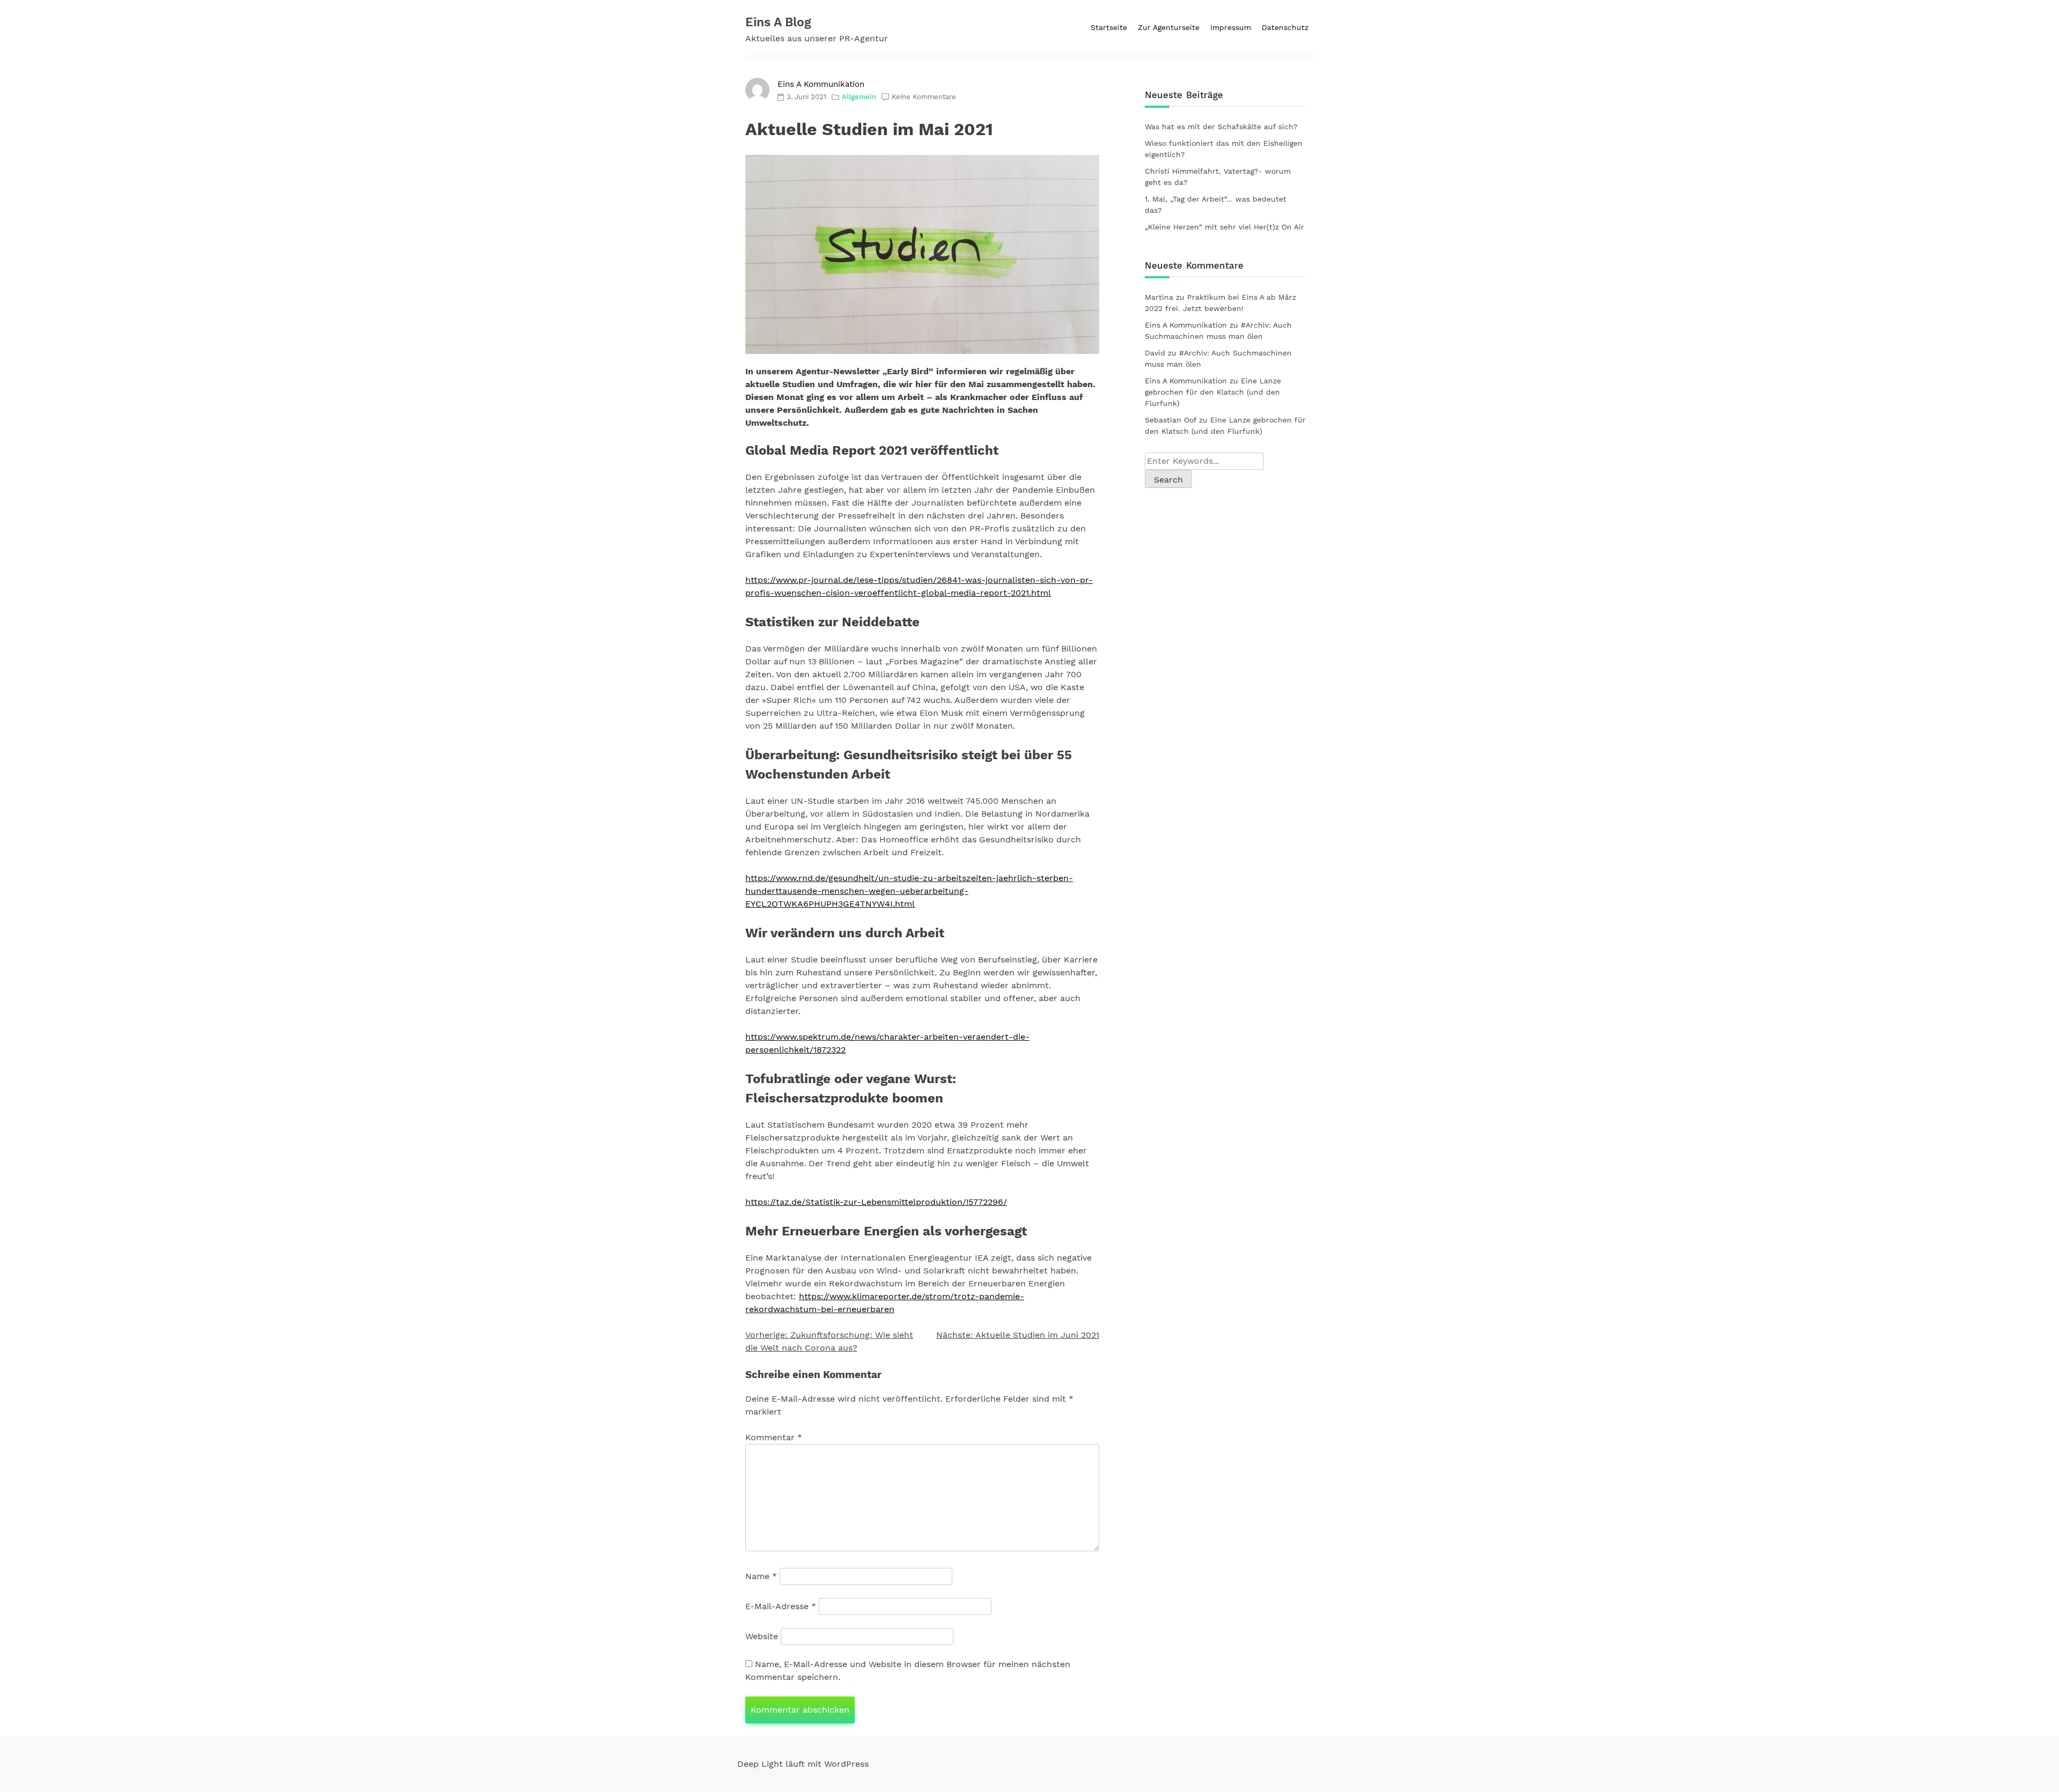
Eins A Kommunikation (821, 84)
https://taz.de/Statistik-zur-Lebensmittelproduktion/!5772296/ (876, 1202)
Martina (1159, 297)
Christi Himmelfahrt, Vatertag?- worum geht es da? (1218, 177)
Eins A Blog (778, 22)
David (1155, 353)
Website (762, 1636)
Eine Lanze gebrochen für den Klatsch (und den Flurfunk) (1213, 392)
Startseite (1109, 27)
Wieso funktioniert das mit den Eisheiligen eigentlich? (1224, 149)
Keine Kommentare (924, 97)
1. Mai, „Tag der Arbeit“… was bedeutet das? (1216, 205)
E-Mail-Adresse (781, 1606)
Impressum (1231, 27)
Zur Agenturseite (1169, 27)
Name (761, 1576)
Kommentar (774, 1437)
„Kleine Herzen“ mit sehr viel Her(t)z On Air (1224, 227)
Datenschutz (1285, 27)
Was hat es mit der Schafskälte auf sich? (1221, 127)
